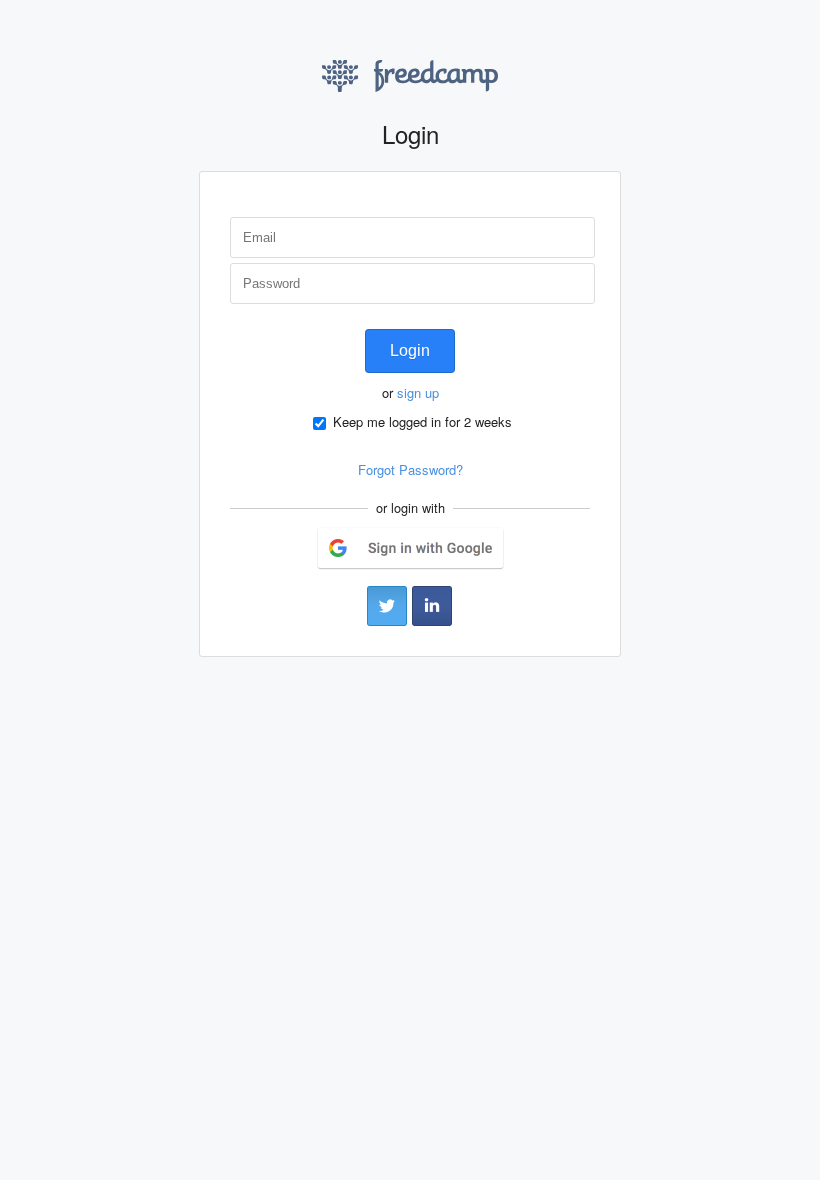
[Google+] (410, 548)
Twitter (387, 606)
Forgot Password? (410, 469)
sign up (418, 392)
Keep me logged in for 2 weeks (420, 421)
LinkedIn (432, 606)
